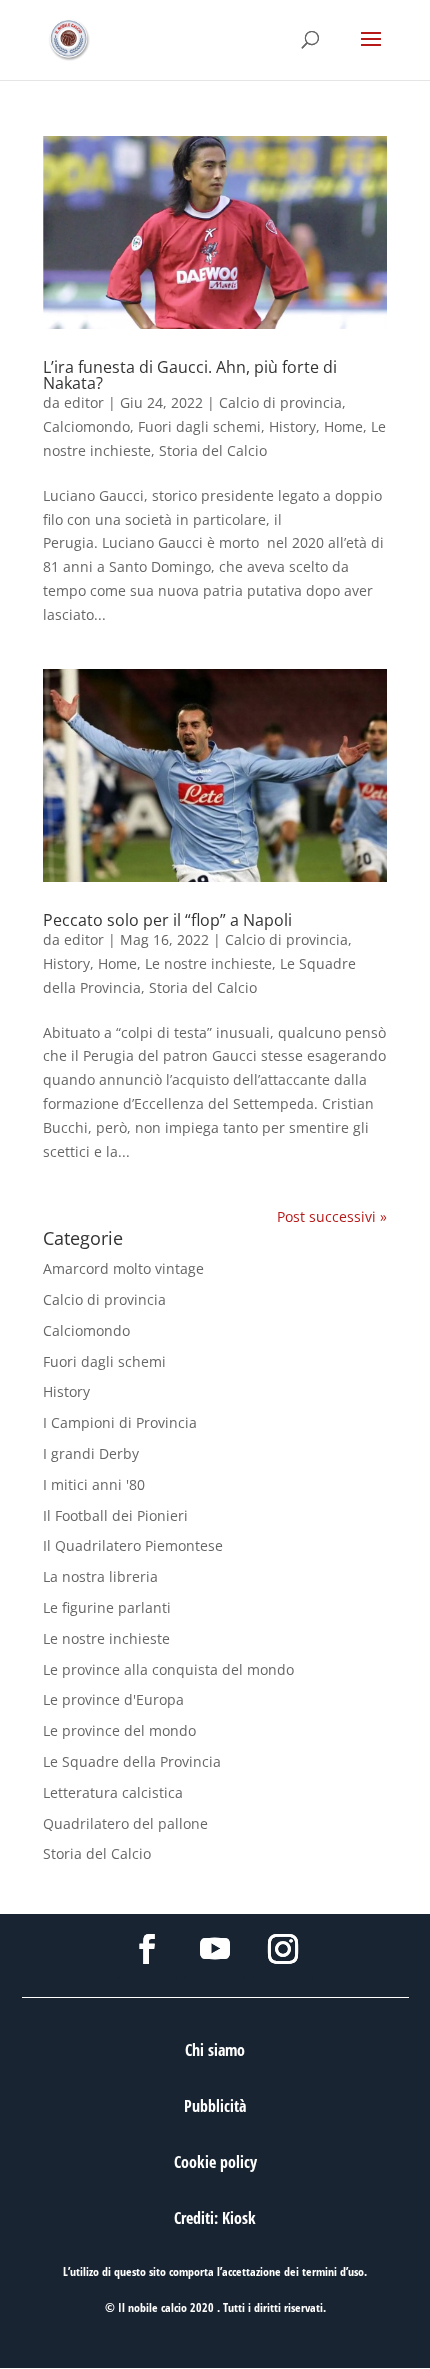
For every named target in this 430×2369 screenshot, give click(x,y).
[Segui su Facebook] (147, 1949)
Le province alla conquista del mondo (168, 1669)
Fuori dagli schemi (199, 426)
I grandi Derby (91, 1453)
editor (84, 402)
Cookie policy (215, 2162)
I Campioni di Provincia (120, 1422)
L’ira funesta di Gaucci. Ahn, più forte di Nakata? (190, 375)
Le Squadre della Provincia (132, 1761)
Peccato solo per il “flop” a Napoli (167, 920)
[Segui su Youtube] (215, 1949)
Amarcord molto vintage (123, 1268)
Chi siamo (215, 2050)
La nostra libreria (100, 1576)
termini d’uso (333, 2271)
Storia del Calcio (213, 450)
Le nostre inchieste (208, 963)
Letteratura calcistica (113, 1792)
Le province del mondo (119, 1730)
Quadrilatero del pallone (125, 1823)
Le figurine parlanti (107, 1607)
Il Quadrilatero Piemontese (133, 1545)
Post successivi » (332, 1216)
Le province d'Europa (113, 1699)
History (292, 426)
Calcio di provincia (280, 402)
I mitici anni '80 (94, 1484)
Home (343, 426)
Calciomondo (86, 426)
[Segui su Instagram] (283, 1949)
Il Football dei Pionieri (115, 1515)
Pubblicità (215, 2106)
